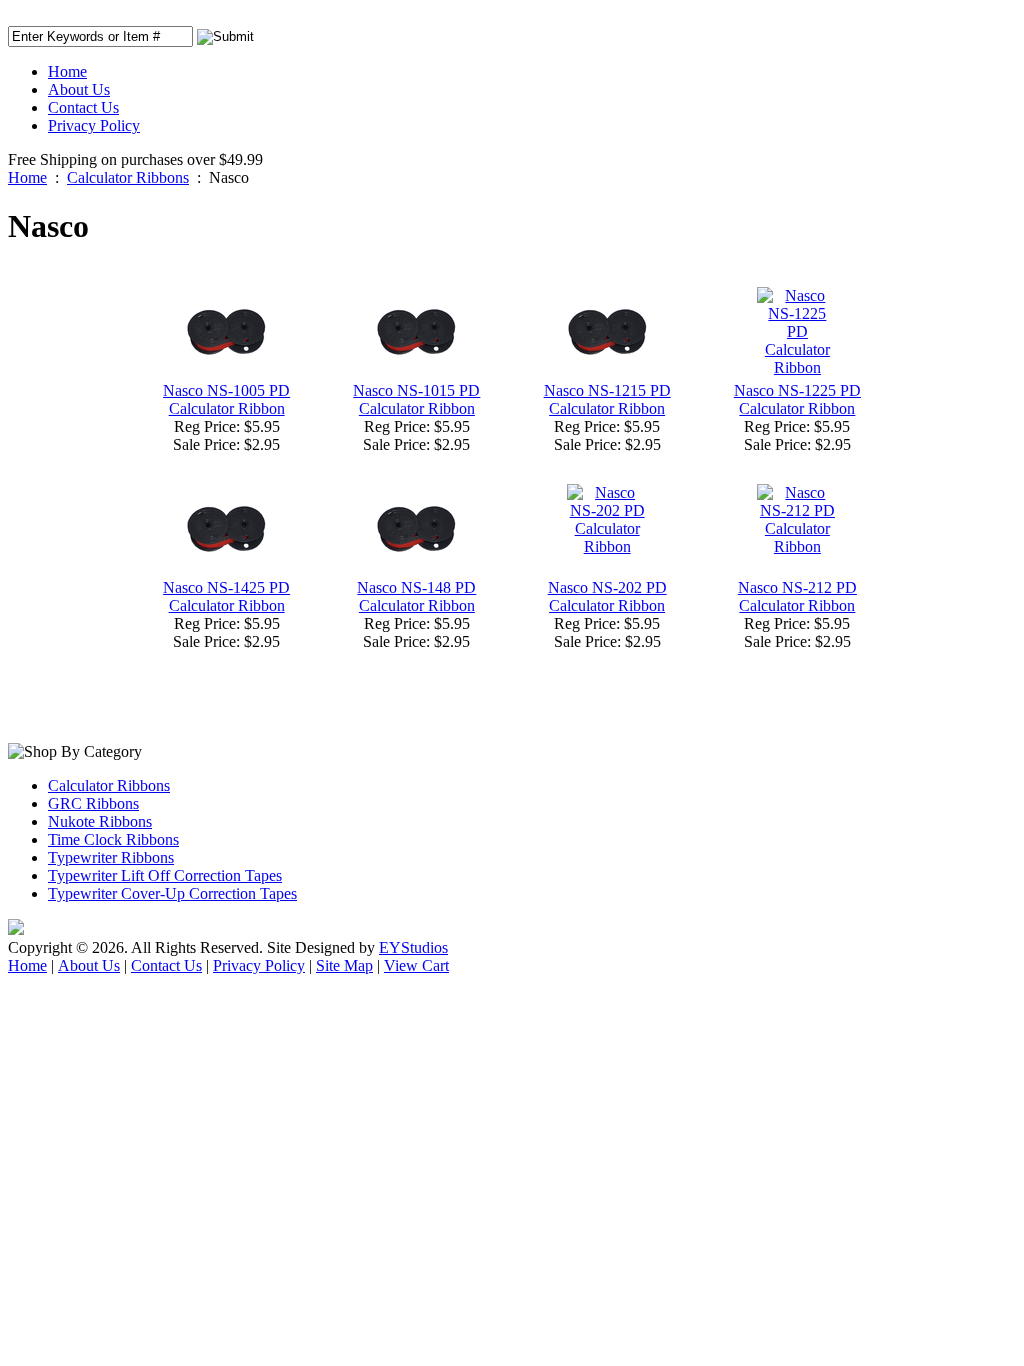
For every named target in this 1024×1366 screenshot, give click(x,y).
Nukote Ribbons (100, 821)
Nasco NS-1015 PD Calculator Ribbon (416, 399)
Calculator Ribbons (128, 177)
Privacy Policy (94, 125)
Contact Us (83, 107)
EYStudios (413, 947)
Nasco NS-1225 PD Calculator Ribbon (797, 399)
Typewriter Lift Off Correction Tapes (165, 875)
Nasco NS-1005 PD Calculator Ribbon (226, 399)
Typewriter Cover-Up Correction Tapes (172, 893)
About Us (79, 89)
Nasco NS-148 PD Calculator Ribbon (416, 596)
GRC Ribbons (93, 803)
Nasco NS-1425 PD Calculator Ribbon (226, 596)
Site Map (344, 965)
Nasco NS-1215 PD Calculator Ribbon (607, 399)
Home (67, 71)
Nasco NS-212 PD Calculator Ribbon (797, 596)
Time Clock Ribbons (113, 839)
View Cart (416, 965)
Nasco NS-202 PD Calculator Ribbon (607, 596)
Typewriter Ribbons (111, 857)
